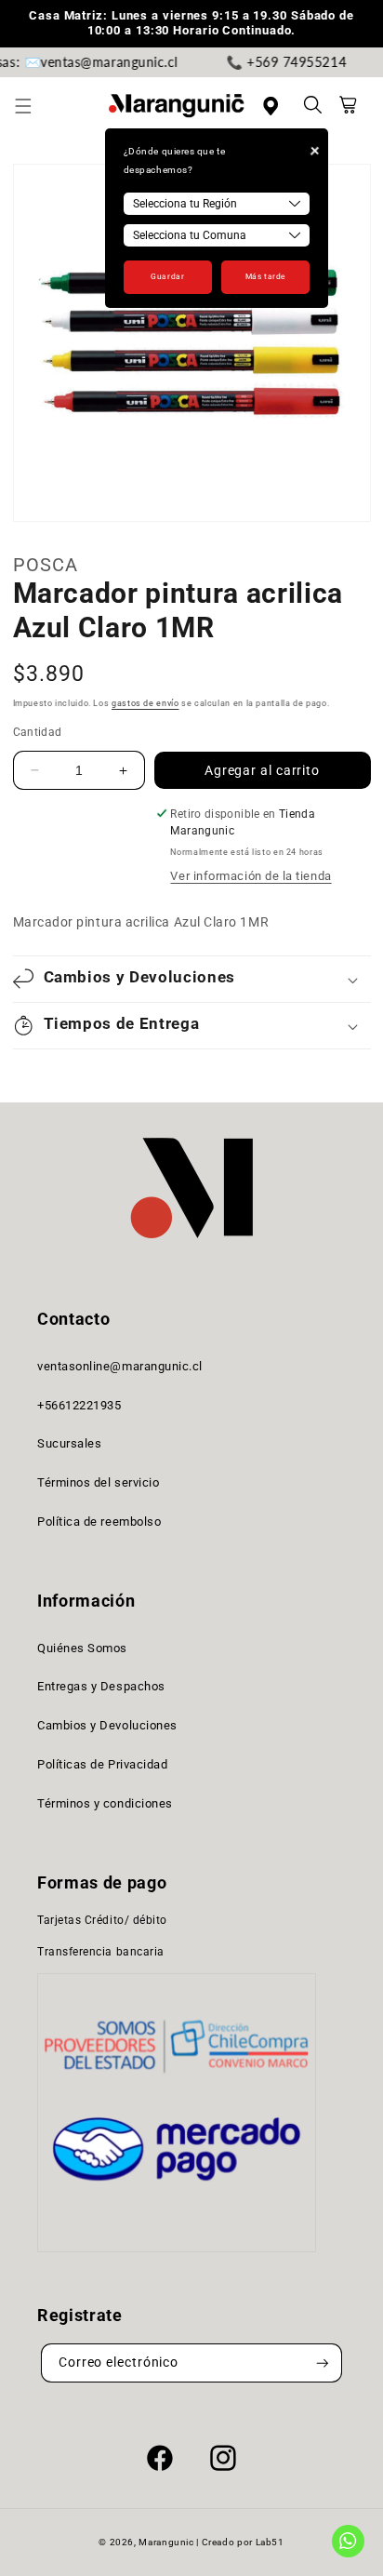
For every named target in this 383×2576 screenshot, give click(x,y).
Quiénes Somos (82, 1648)
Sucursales (69, 1443)
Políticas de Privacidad (102, 1764)
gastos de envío (145, 703)
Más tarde (265, 276)
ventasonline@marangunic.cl (120, 1366)
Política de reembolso (99, 1522)
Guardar (167, 276)
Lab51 (270, 2542)
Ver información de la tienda (251, 876)
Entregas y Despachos (101, 1686)
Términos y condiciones (105, 1803)
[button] (33, 106)
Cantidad (38, 732)
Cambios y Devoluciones (107, 1725)
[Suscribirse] (323, 2363)
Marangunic (166, 2542)
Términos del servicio (98, 1482)
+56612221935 (79, 1405)
